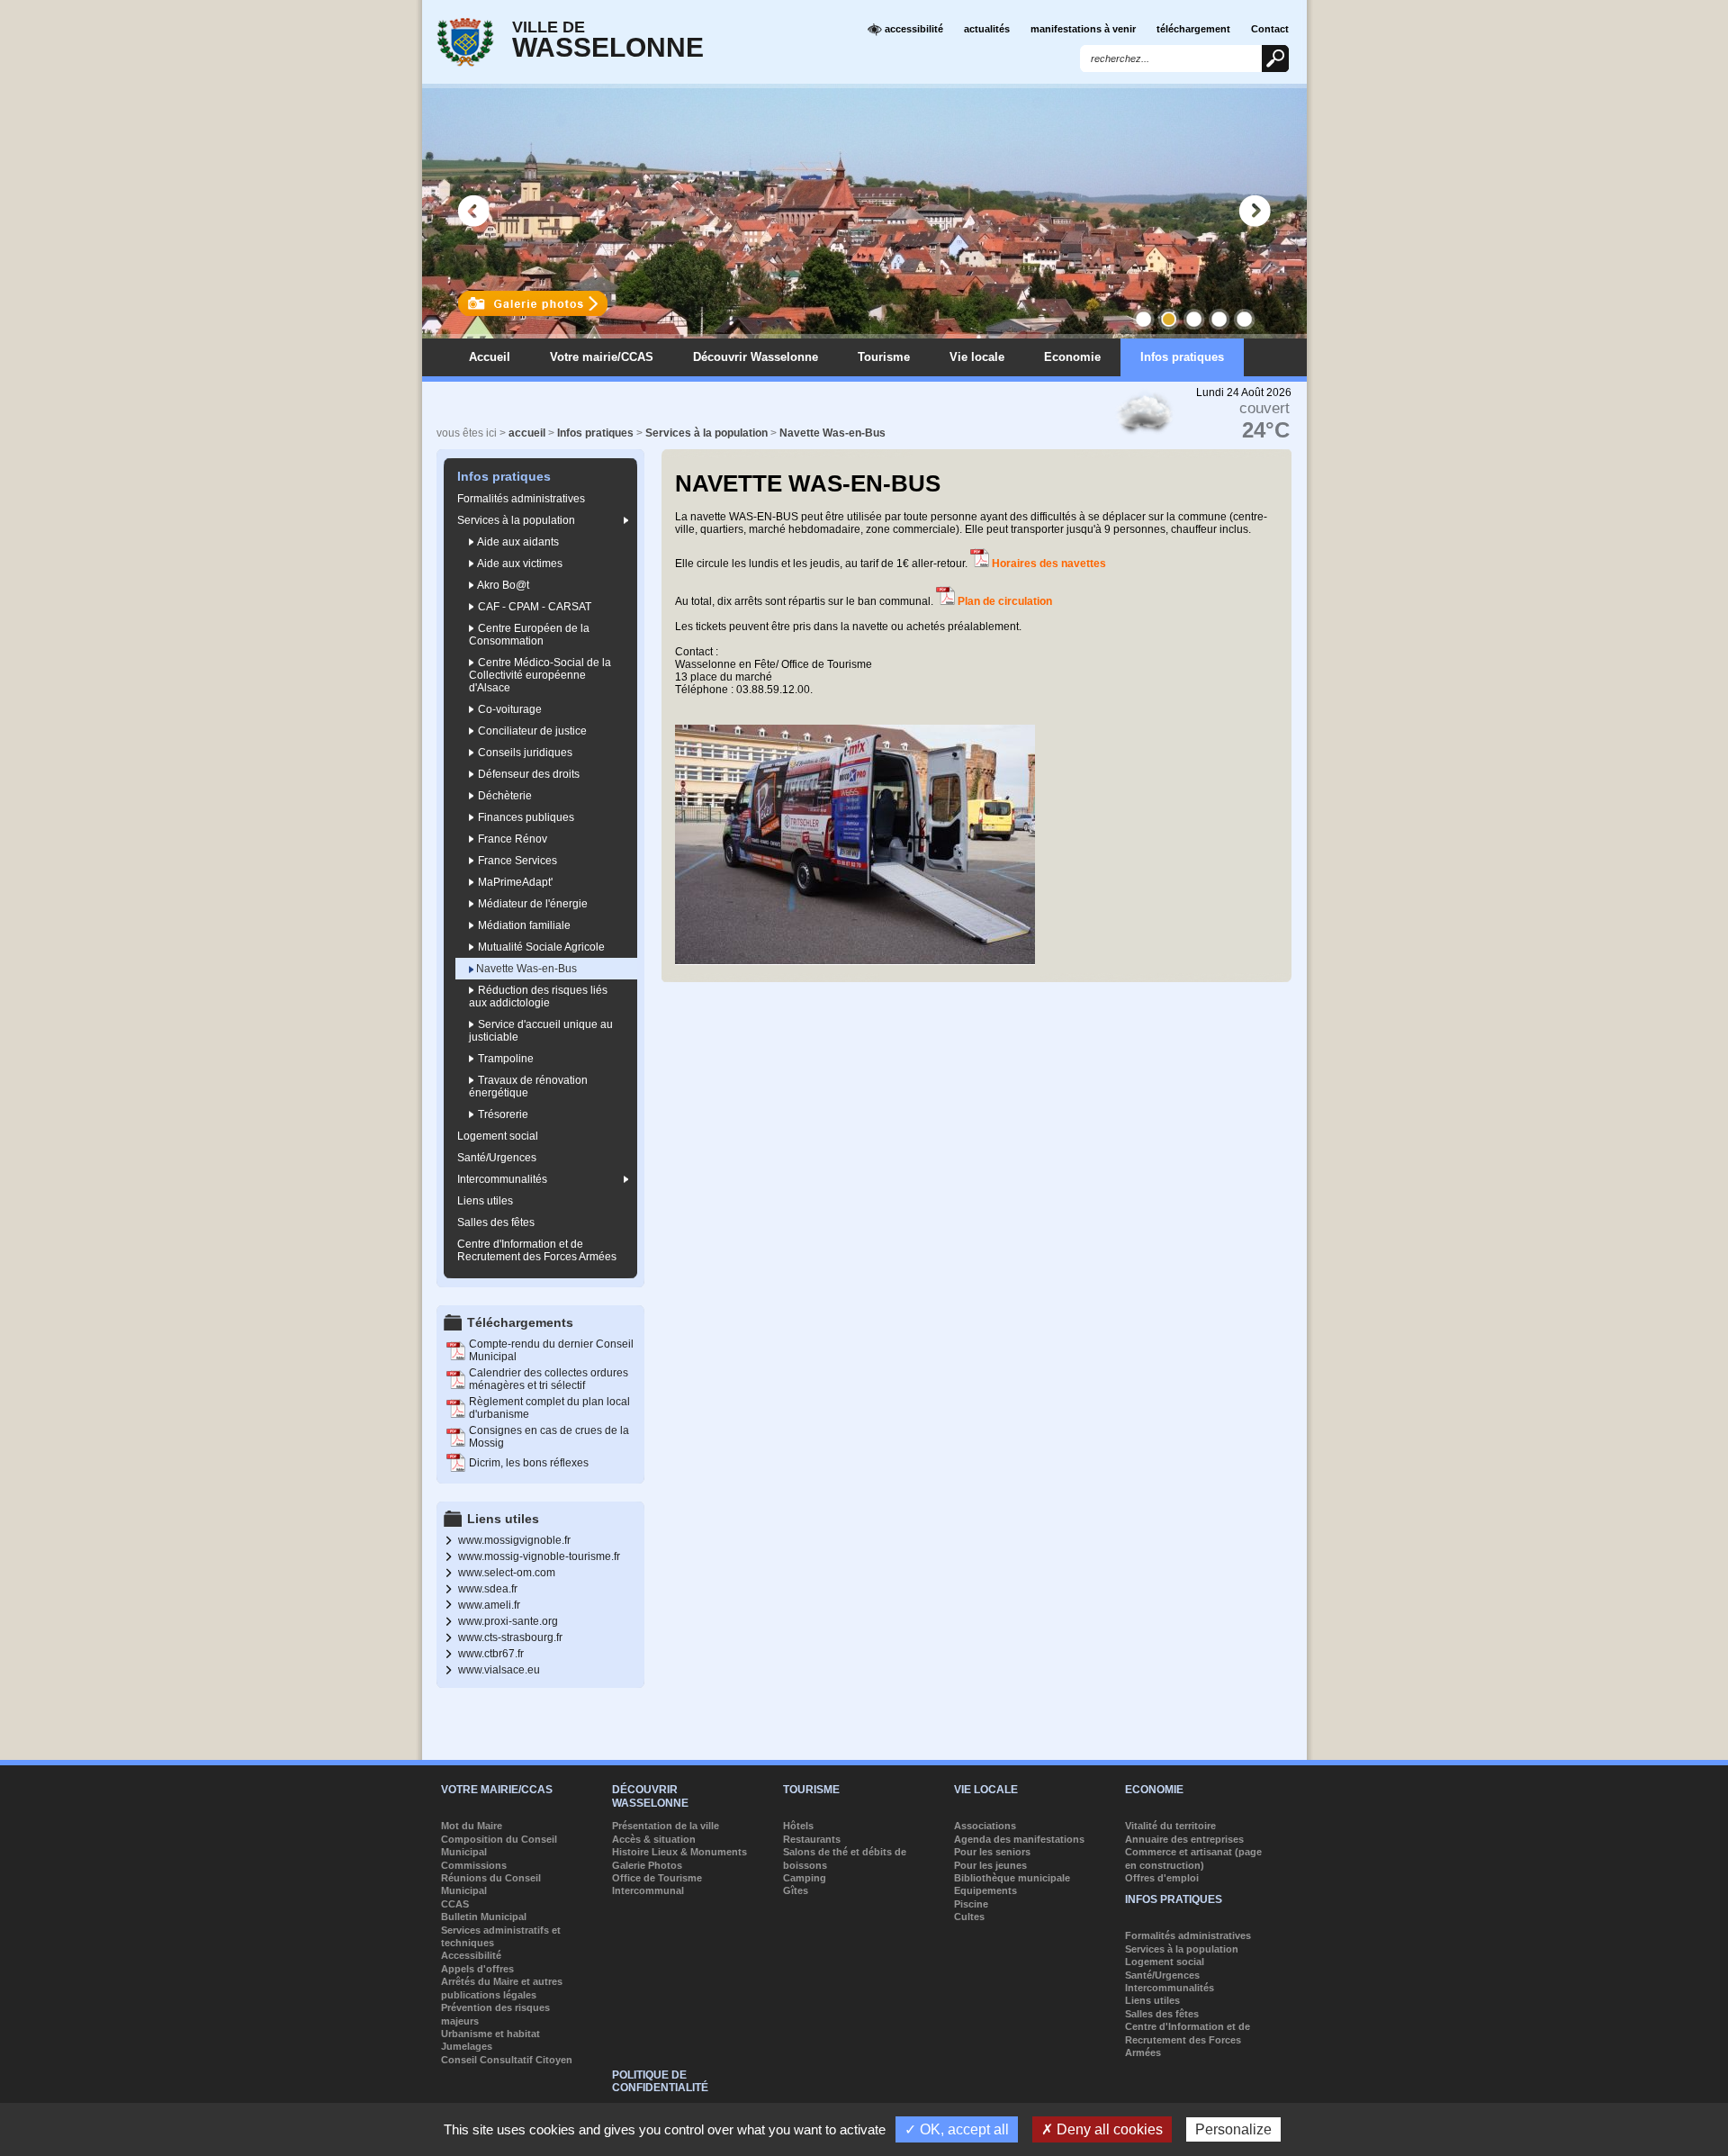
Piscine (971, 1904)
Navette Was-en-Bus (832, 433)
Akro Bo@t (502, 585)
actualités (987, 29)
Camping (805, 1878)
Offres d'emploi (1162, 1878)
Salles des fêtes (496, 1222)
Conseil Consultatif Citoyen (507, 2060)
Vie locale (977, 357)
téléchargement (1193, 29)
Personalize (1233, 2129)
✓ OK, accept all (957, 2129)
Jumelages (467, 2046)
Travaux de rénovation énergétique (528, 1087)
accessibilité (913, 29)
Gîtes (796, 1890)
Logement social (498, 1136)
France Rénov (511, 839)
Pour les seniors (992, 1852)
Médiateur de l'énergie (531, 904)
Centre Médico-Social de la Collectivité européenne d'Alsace (540, 675)
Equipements (985, 1890)
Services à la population (706, 433)
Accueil (490, 357)
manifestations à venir (1083, 29)
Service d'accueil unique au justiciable (541, 1031)
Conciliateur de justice (531, 731)
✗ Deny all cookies (1102, 2129)
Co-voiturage (508, 709)
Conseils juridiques (524, 753)
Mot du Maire (472, 1826)
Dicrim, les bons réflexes (529, 1463)
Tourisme (884, 357)
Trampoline (504, 1059)
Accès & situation (654, 1839)
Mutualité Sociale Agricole (540, 947)
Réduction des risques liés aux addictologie (538, 997)
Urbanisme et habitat (490, 2034)
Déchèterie (504, 796)
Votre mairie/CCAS (602, 357)
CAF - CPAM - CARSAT (533, 607)
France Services (516, 861)
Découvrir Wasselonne (756, 357)
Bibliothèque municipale (1012, 1878)
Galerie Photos (647, 1865)
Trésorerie (502, 1114)
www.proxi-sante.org (508, 1621)
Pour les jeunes (990, 1865)
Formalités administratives (521, 499)
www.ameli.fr (489, 1605)
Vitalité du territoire (1170, 1826)
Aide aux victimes (519, 564)
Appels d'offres (477, 1969)
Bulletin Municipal (484, 1917)
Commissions (474, 1865)
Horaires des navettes (1049, 564)
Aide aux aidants (517, 542)
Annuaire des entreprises (1184, 1839)
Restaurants (812, 1839)
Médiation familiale (523, 925)
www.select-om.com (507, 1573)
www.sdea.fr (488, 1589)
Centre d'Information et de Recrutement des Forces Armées (537, 1250)
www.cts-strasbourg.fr (510, 1637)
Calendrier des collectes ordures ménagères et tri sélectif (549, 1379)
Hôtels (798, 1826)
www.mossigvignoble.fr (514, 1540)
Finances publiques (525, 817)
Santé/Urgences (497, 1158)
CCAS (455, 1904)
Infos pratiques (1182, 357)
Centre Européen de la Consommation (529, 635)
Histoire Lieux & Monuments (679, 1852)
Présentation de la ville (666, 1826)
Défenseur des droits (527, 774)
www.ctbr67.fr (491, 1654)
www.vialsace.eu (499, 1670)
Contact (1270, 29)
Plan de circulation (1005, 601)
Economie (1072, 357)
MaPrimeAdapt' (514, 882)
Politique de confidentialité (660, 2081)
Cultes (969, 1917)
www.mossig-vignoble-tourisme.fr (539, 1556)
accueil (527, 433)
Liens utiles (485, 1201)
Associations (985, 1826)
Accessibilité (471, 1955)
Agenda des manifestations (1019, 1839)
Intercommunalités (502, 1179)
